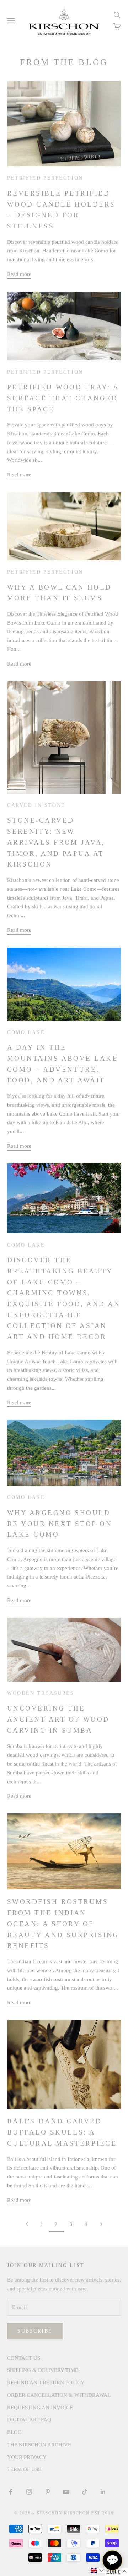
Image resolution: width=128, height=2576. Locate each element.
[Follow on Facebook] (11, 2492)
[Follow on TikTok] (85, 2492)
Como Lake (26, 1032)
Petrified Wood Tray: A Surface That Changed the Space (63, 398)
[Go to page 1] (27, 2224)
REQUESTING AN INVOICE (40, 2408)
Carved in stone (36, 805)
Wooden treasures (41, 1693)
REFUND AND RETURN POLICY (46, 2383)
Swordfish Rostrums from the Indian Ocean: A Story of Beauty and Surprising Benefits (63, 1924)
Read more (19, 274)
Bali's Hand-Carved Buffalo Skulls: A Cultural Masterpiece (62, 2132)
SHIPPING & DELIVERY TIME (43, 2370)
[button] (97, 2570)
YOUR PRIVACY (27, 2457)
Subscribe (35, 2331)
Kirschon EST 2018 (89, 2513)
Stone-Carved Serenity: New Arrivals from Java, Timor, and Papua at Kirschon (56, 842)
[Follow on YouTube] (66, 2492)
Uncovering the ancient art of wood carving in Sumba (58, 1719)
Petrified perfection (45, 178)
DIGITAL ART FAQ (29, 2420)
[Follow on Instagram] (29, 2492)
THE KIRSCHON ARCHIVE (39, 2445)
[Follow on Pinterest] (48, 2492)
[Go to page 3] (101, 2224)
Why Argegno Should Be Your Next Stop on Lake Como (60, 1524)
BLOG (14, 2432)
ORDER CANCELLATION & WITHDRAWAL (59, 2395)
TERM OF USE (24, 2469)
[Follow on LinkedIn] (103, 2492)
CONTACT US (24, 2358)
